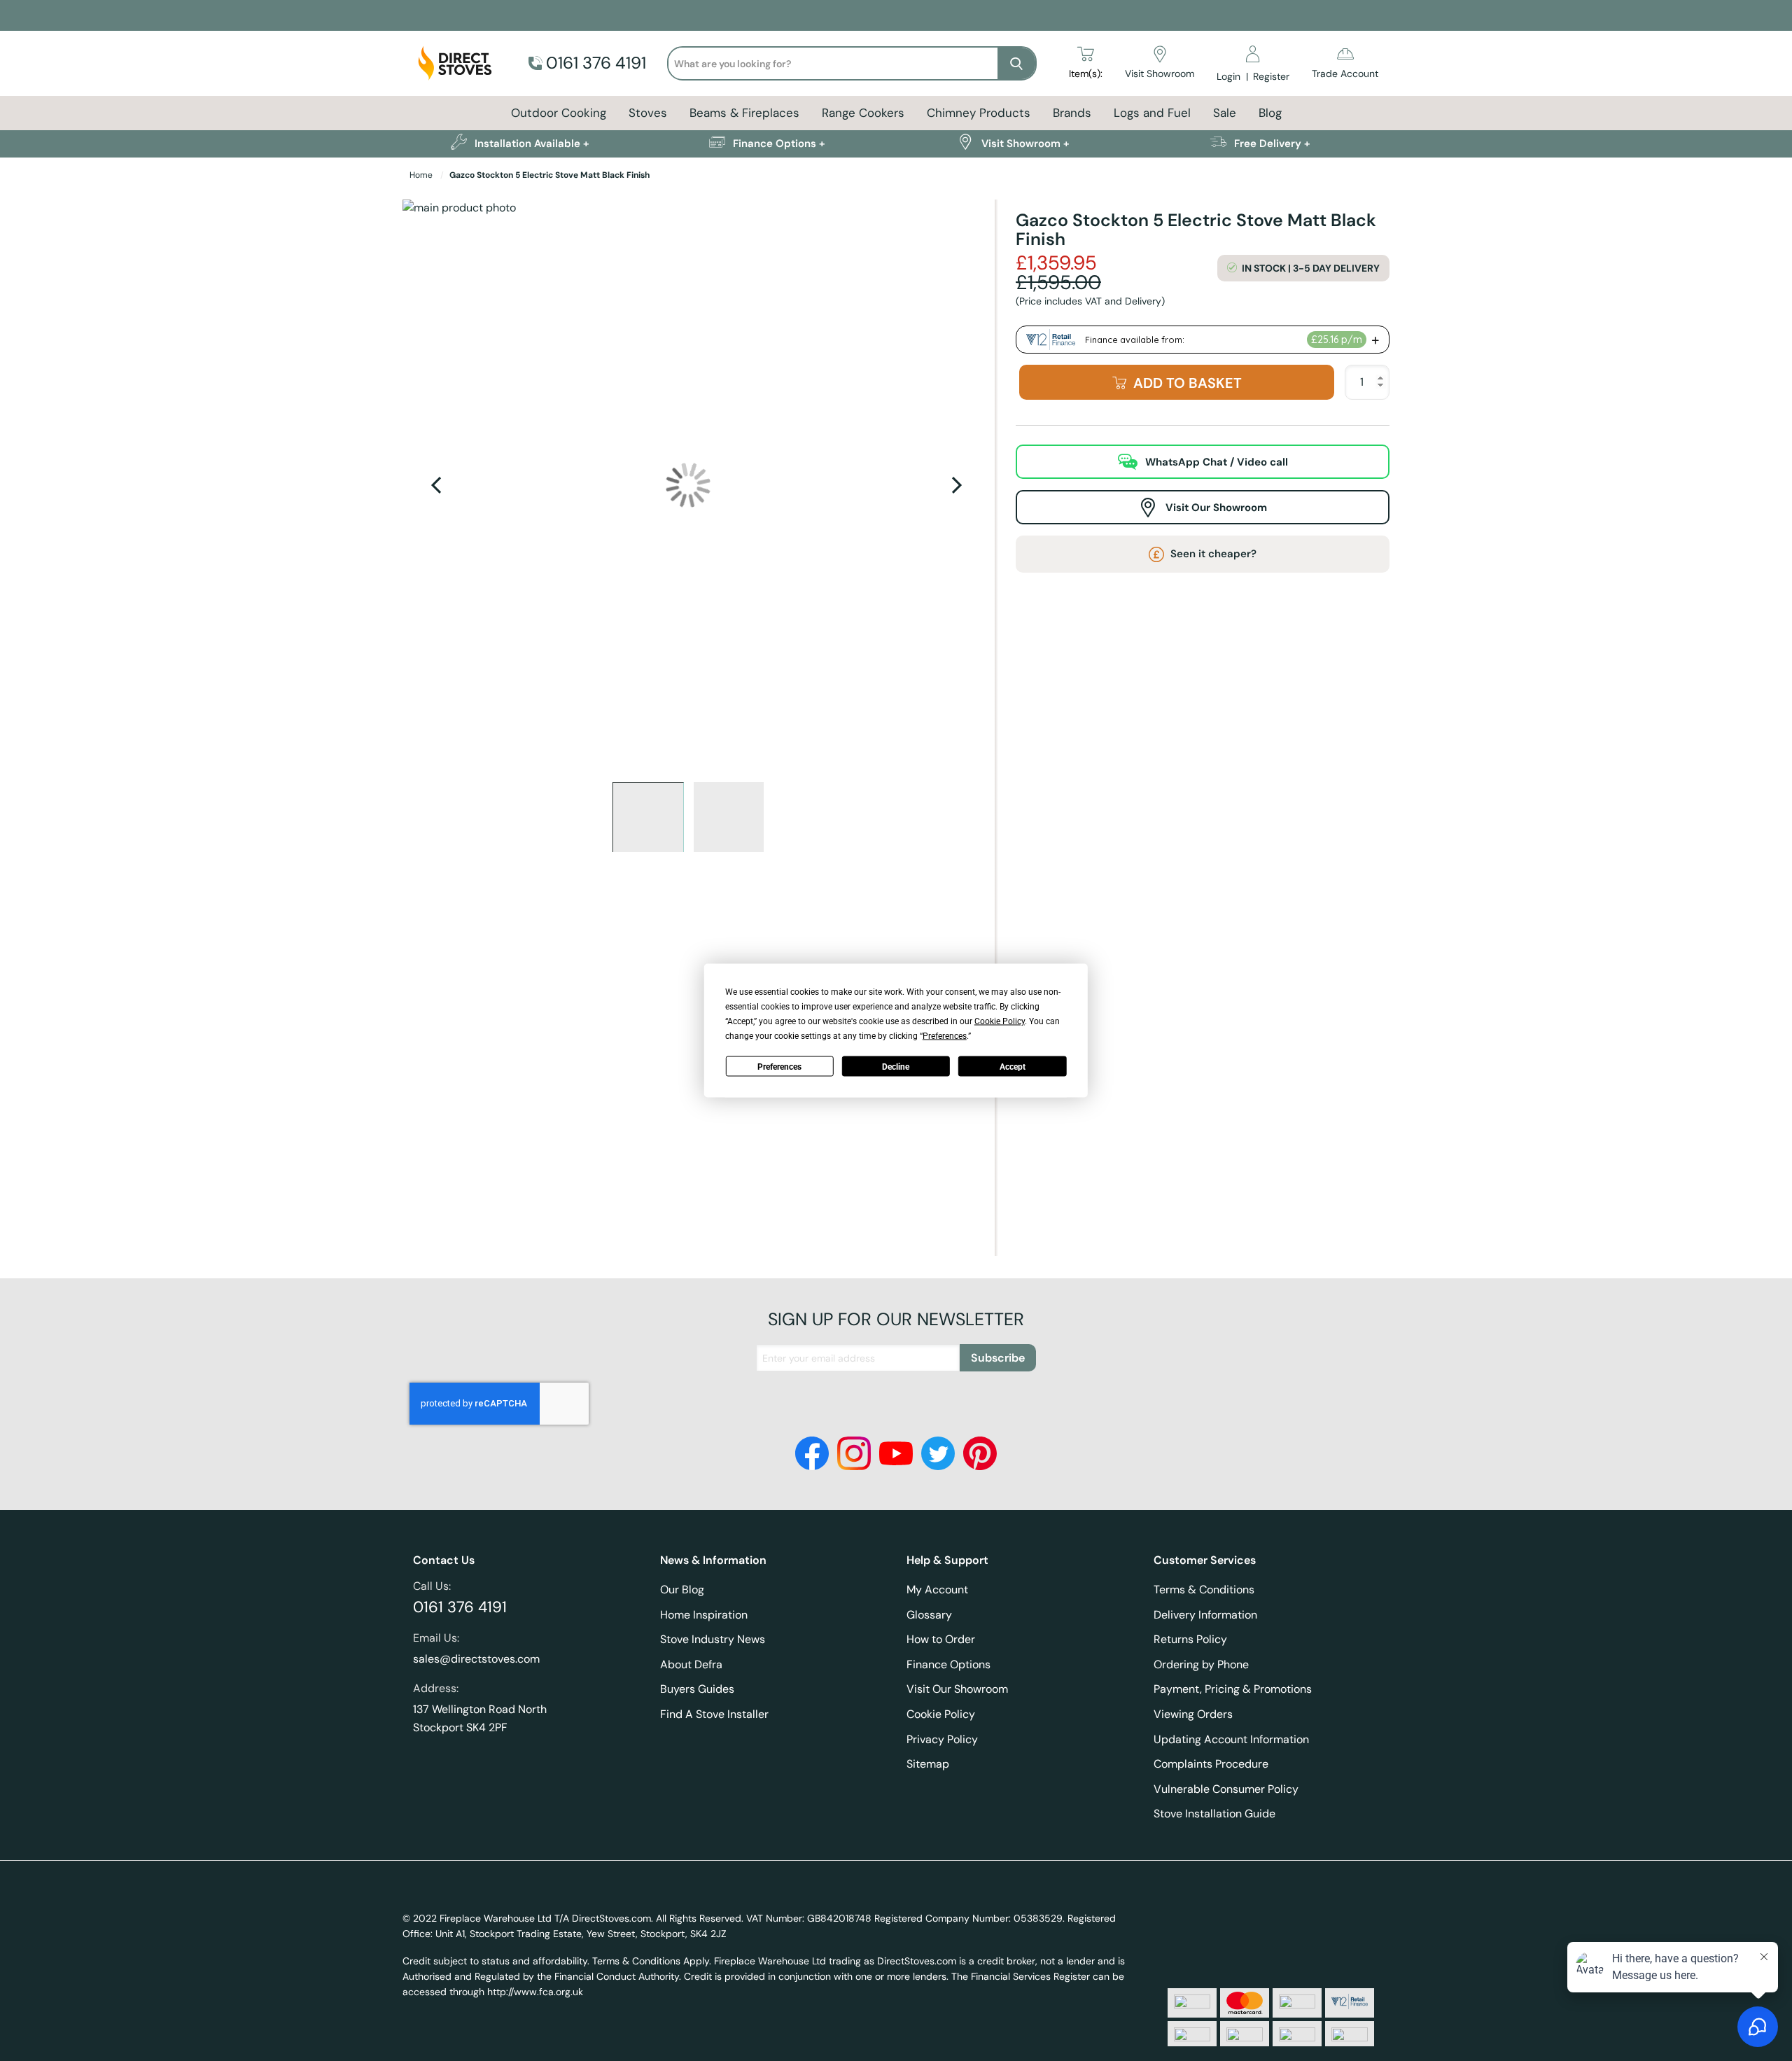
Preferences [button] (945, 1036)
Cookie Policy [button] (1000, 1021)
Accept (1013, 1066)
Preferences (779, 1066)
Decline (896, 1066)
